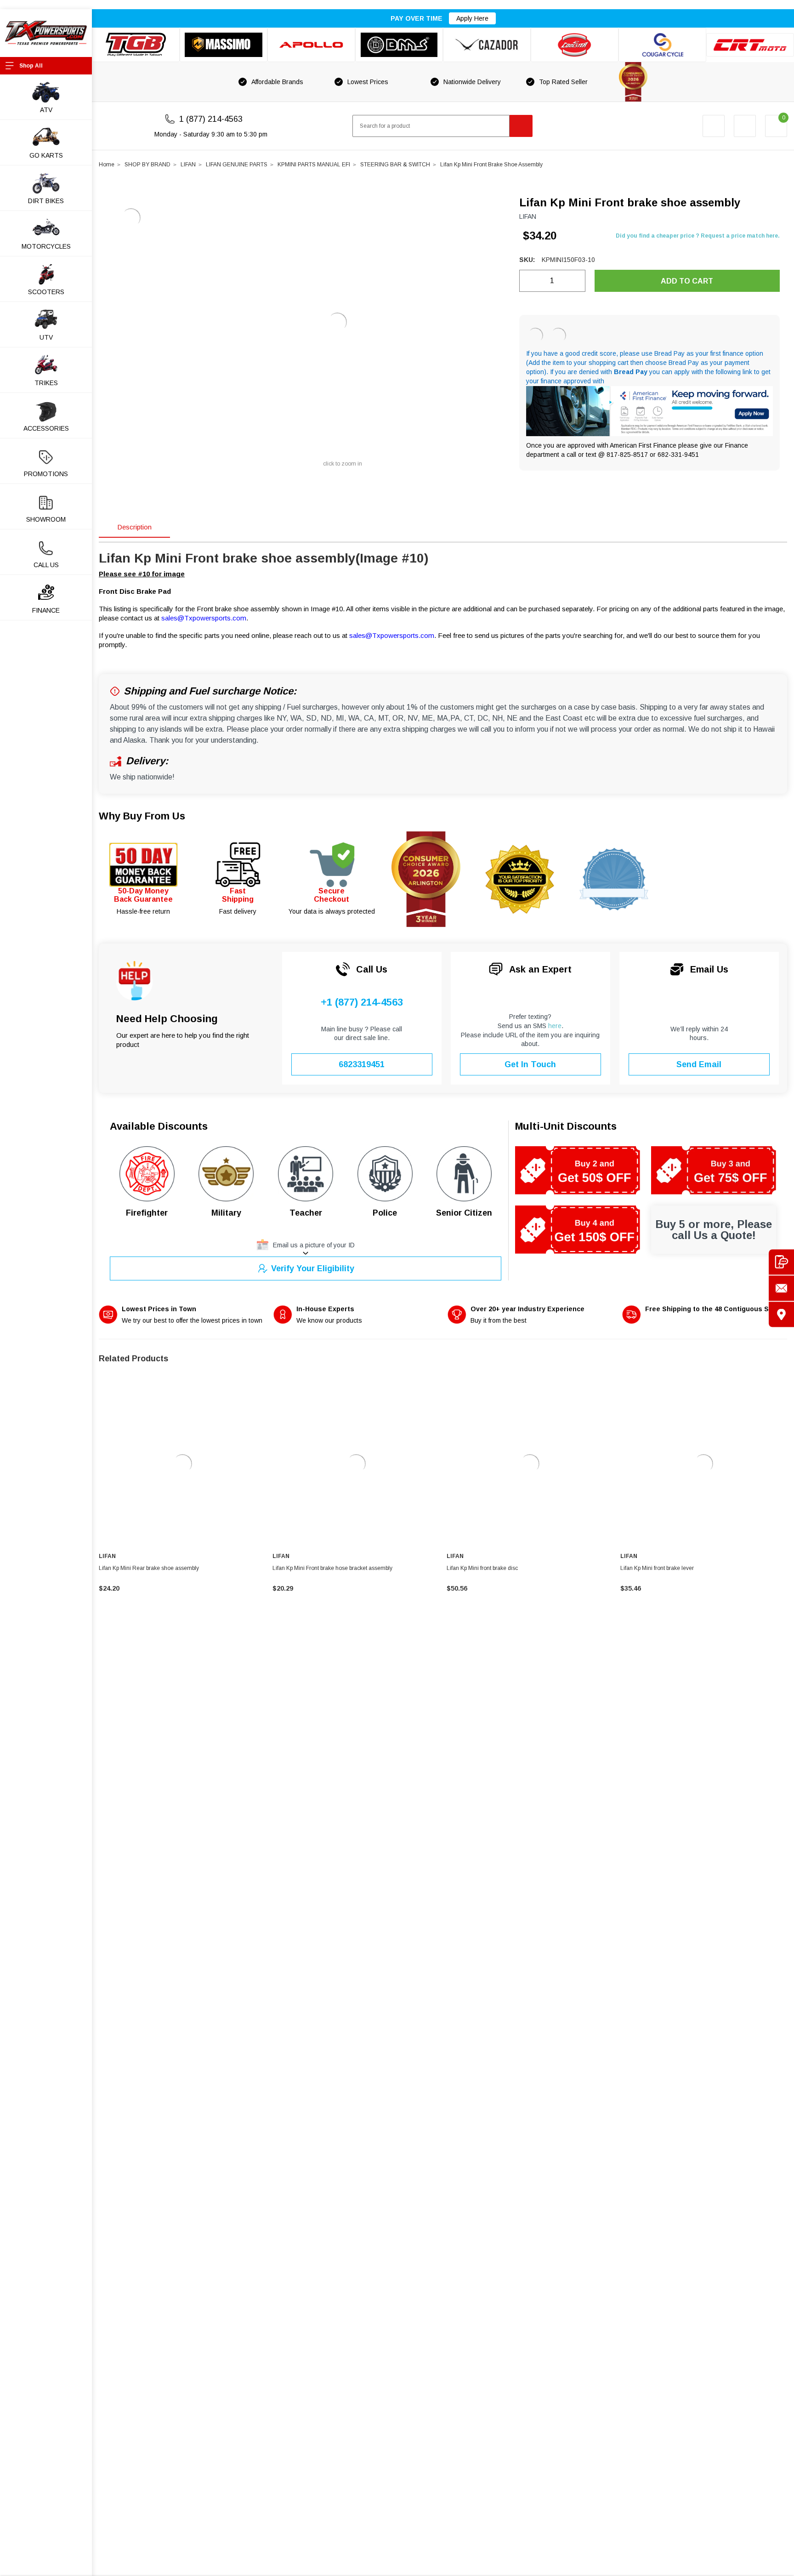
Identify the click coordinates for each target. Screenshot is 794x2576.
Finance (46, 610)
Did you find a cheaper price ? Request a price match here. (698, 236)
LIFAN (188, 165)
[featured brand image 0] (136, 45)
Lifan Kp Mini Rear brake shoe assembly (149, 1568)
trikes (46, 383)
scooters (46, 292)
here (555, 1026)
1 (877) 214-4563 (211, 119)
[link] (182, 1464)
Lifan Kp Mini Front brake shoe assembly (491, 165)
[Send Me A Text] (781, 1262)
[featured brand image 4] (399, 45)
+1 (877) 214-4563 (362, 1002)
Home (107, 165)
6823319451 (362, 1064)
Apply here (472, 18)
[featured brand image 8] (750, 45)
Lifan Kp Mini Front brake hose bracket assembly (332, 1568)
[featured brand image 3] (311, 45)
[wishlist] (745, 126)
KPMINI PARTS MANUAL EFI (314, 165)
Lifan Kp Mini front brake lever (657, 1568)
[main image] (337, 322)
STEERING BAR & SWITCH (395, 165)
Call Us (46, 565)
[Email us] (781, 1288)
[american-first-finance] (558, 336)
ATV (46, 110)
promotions (46, 474)
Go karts (46, 155)
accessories (46, 428)
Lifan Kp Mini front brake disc (482, 1568)
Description (134, 527)
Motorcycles (46, 246)
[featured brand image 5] (487, 45)
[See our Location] (781, 1314)
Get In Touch (530, 1064)
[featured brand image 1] (224, 45)
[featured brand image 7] (662, 45)
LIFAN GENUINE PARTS (237, 165)
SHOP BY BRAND (147, 165)
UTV (46, 337)
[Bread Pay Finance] (535, 336)
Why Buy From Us (142, 816)
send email (699, 1064)
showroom (46, 519)
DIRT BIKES (46, 201)
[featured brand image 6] (575, 45)
